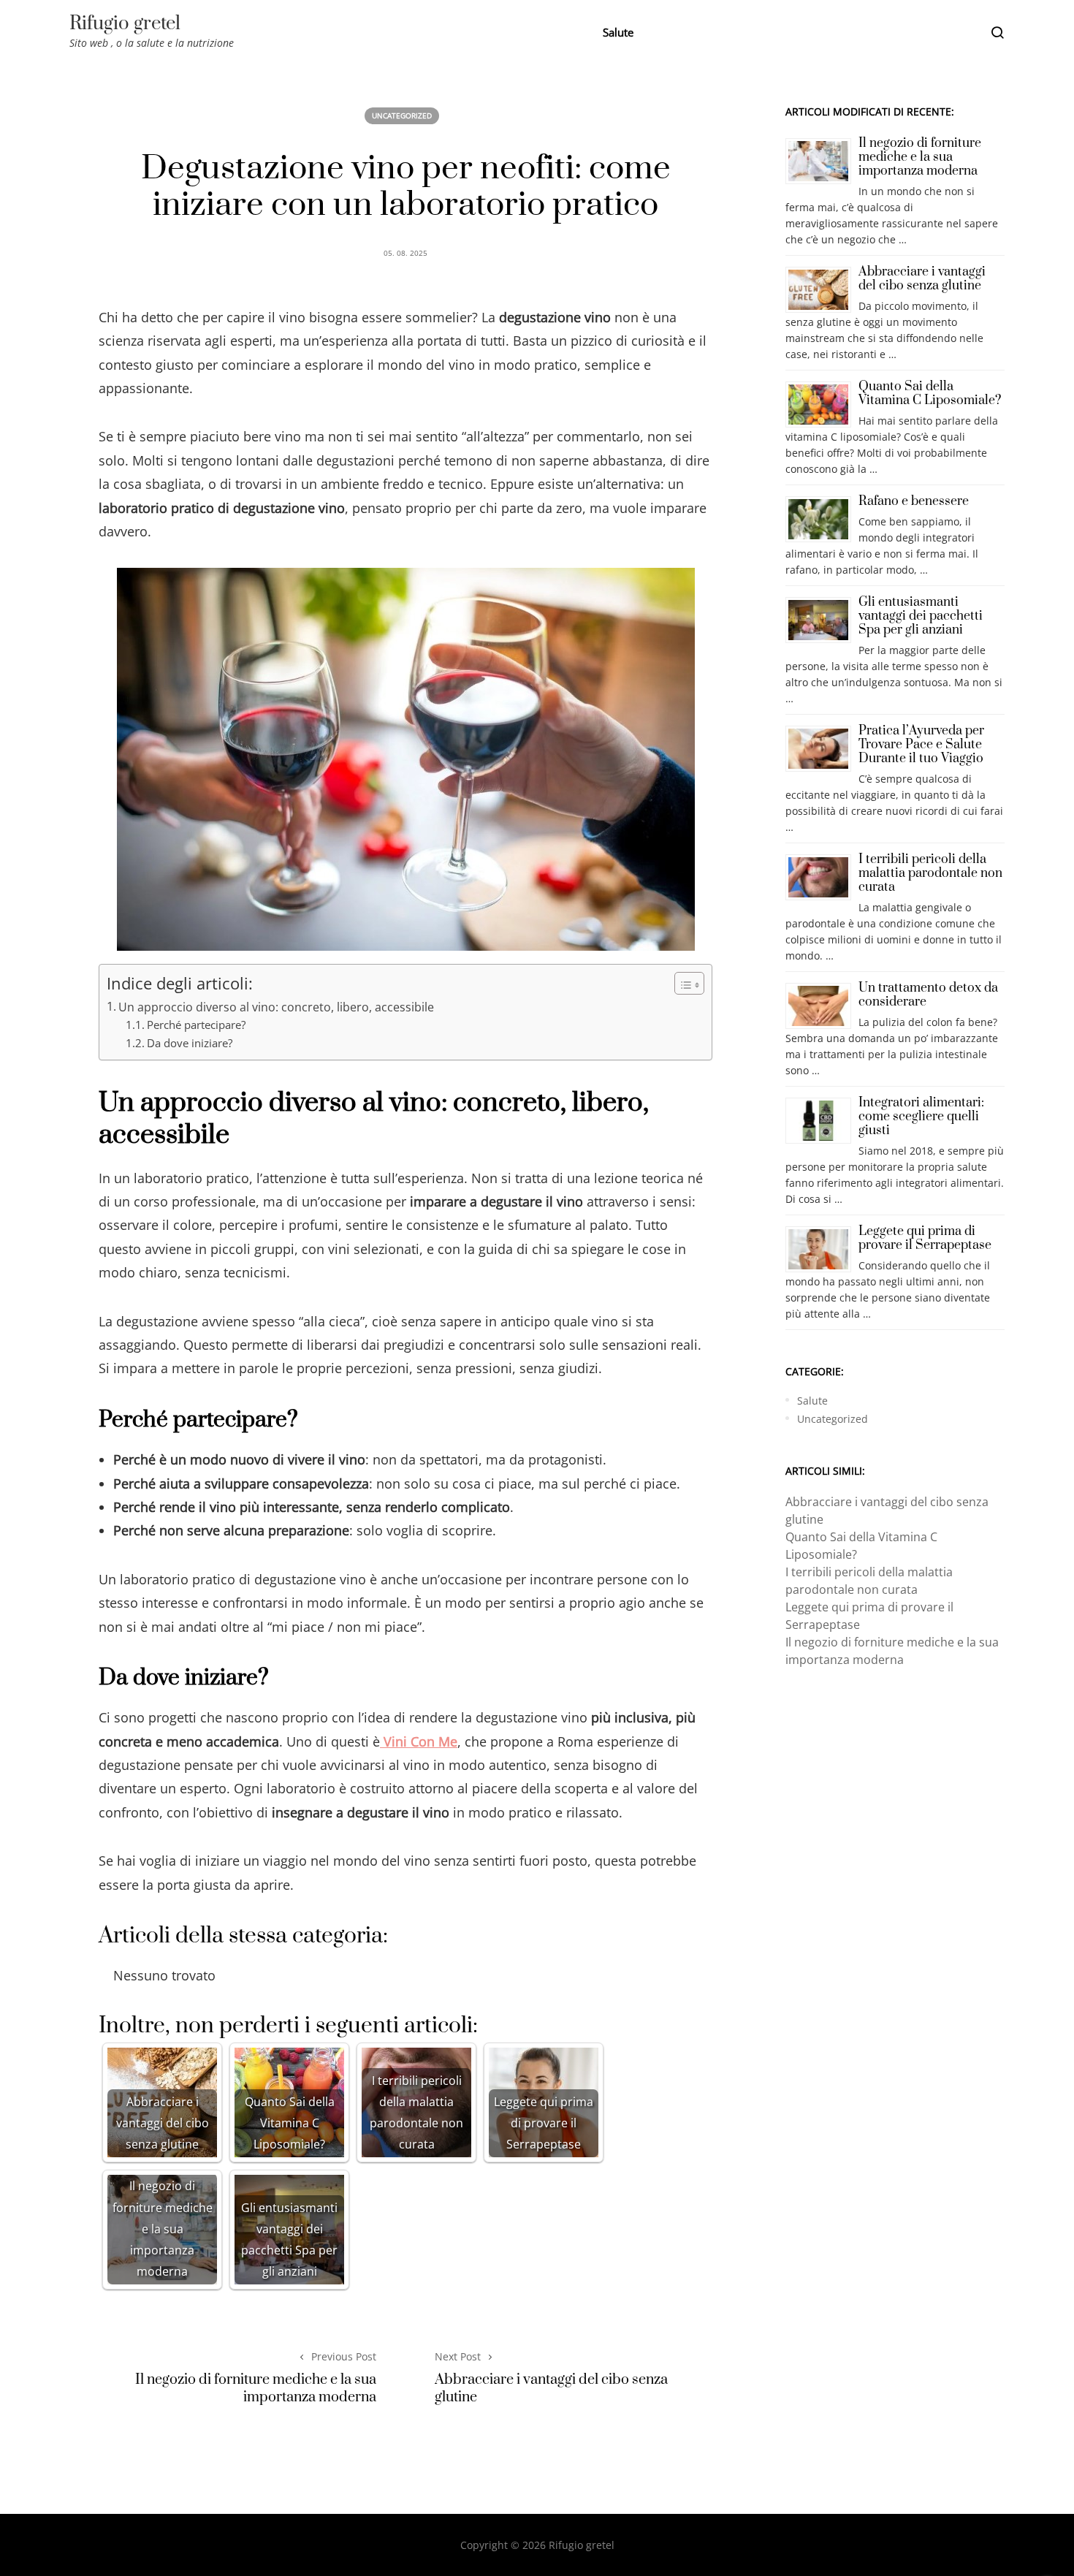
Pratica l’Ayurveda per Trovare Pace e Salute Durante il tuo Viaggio (921, 745)
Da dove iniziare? (190, 1043)
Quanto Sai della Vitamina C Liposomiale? (930, 394)
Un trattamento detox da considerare (928, 995)
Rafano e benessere (914, 501)
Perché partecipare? (196, 1025)
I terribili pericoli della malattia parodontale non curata (930, 873)
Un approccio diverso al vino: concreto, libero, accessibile (276, 1007)
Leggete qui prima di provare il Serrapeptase (925, 1238)
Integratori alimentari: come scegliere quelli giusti (921, 1117)
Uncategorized (402, 115)
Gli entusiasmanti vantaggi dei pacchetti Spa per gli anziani (921, 616)
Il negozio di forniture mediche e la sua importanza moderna (256, 2388)
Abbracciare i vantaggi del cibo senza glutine (551, 2388)
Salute (618, 32)
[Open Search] (997, 32)
